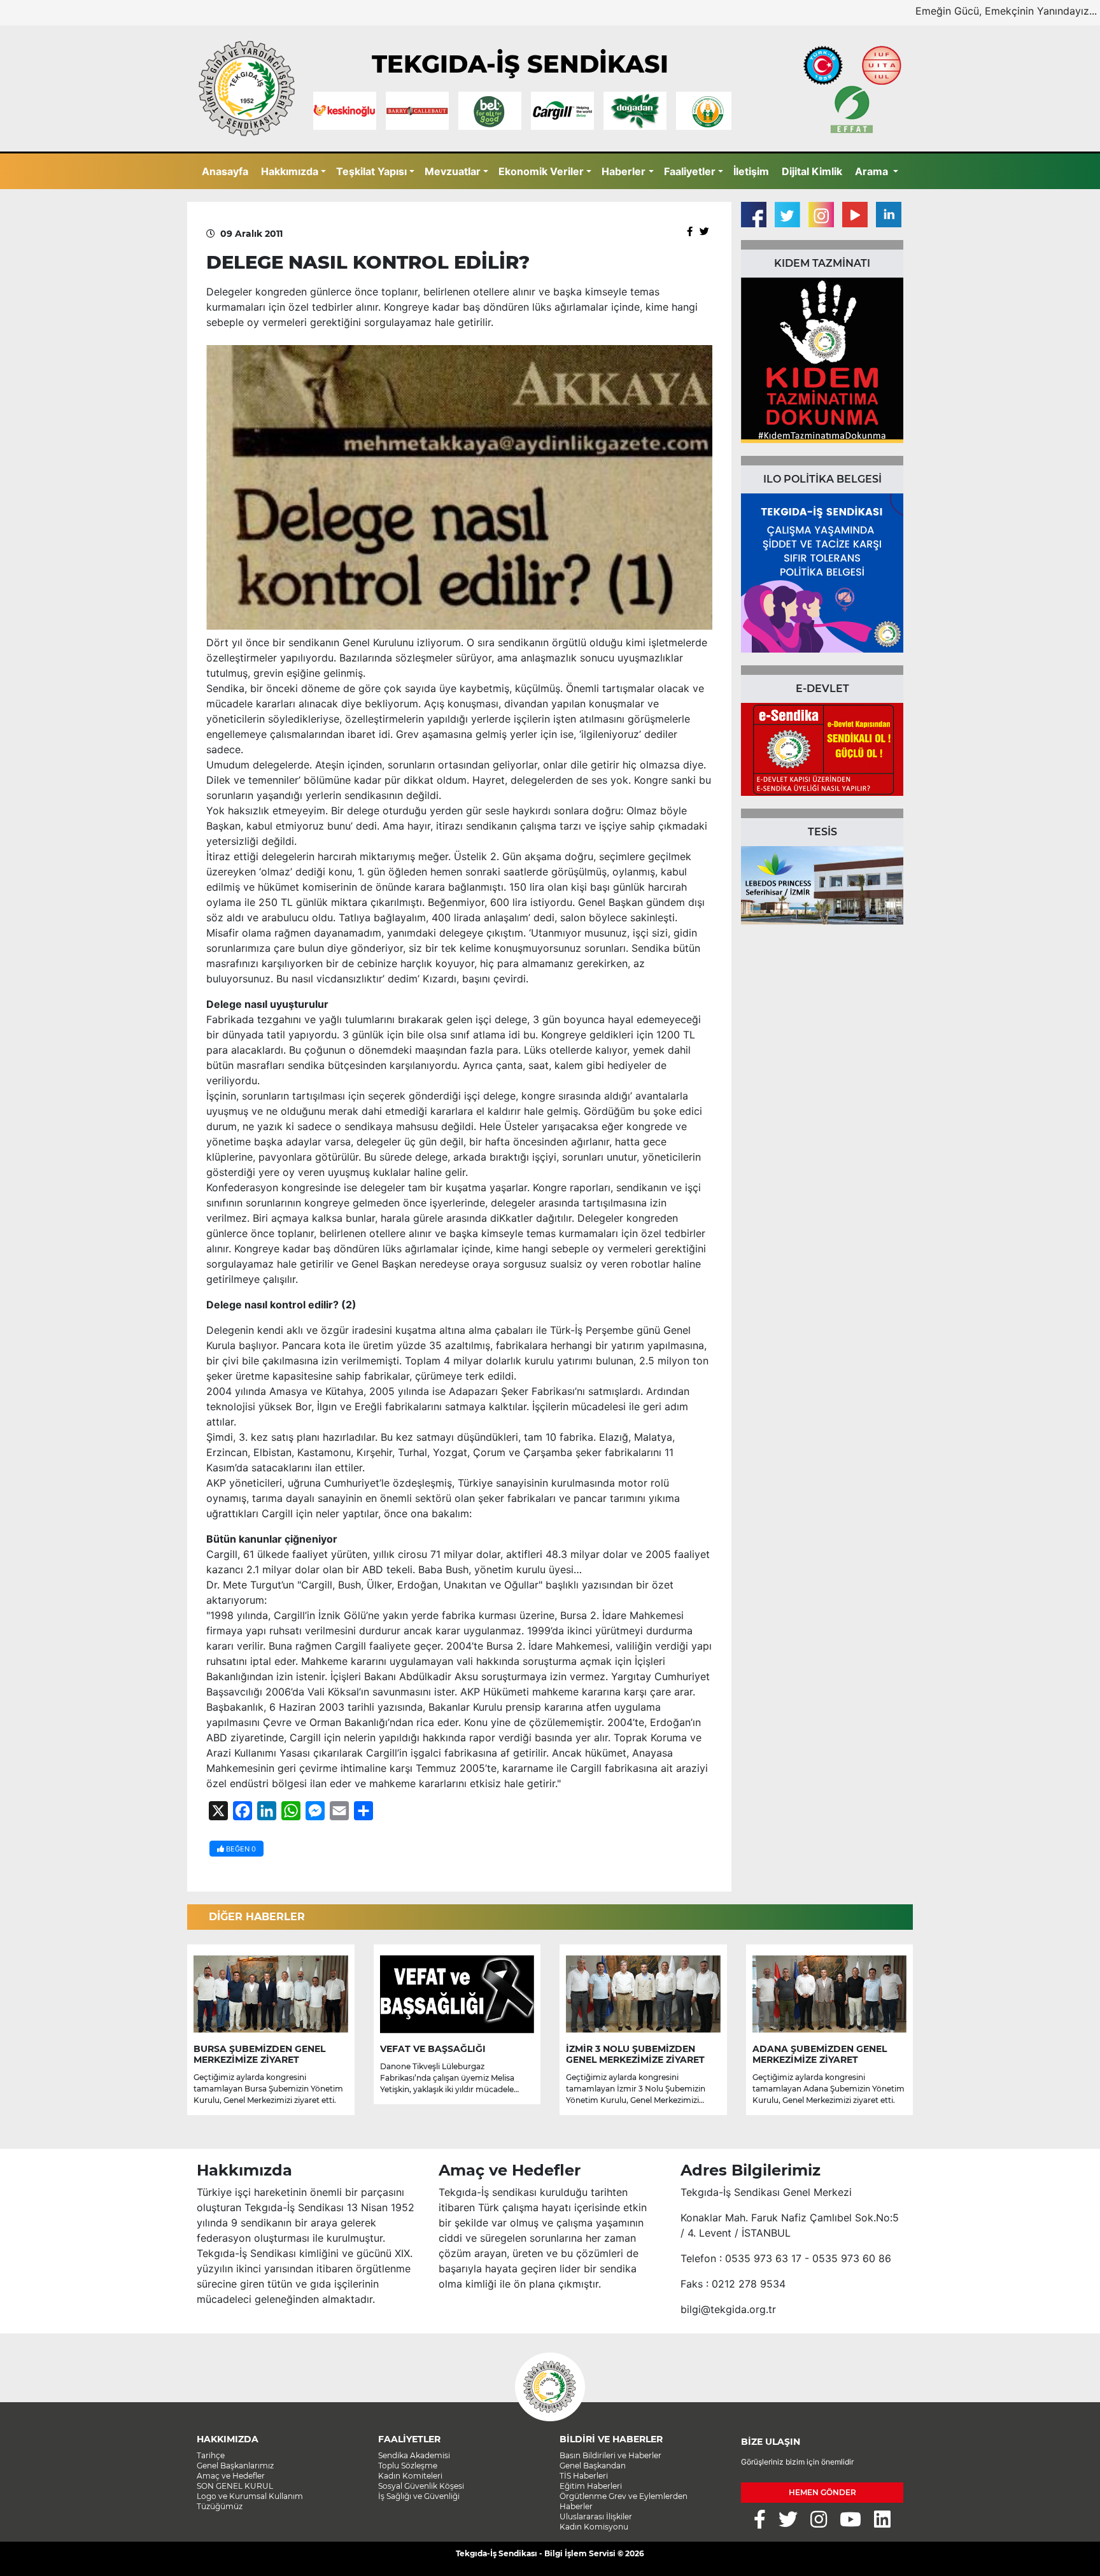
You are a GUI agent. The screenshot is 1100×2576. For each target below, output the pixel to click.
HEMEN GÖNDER (822, 2492)
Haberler (624, 171)
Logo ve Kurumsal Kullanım (250, 2496)
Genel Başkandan (593, 2466)
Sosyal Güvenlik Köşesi (421, 2486)
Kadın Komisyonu (594, 2527)
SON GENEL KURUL (235, 2486)
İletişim (751, 171)
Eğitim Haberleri (591, 2486)
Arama (873, 171)
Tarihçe (211, 2455)
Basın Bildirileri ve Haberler (610, 2455)
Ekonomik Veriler (541, 171)
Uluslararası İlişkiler (596, 2516)
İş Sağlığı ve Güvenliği (419, 2496)
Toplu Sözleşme (408, 2466)
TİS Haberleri (584, 2476)
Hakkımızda (290, 171)
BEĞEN (240, 1849)
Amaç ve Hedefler (231, 2476)
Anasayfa (225, 171)
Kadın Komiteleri (410, 2476)
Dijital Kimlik (812, 171)
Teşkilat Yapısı (371, 171)
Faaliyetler (690, 171)
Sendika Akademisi (414, 2455)
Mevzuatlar (453, 171)
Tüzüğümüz (220, 2506)
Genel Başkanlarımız (235, 2466)
